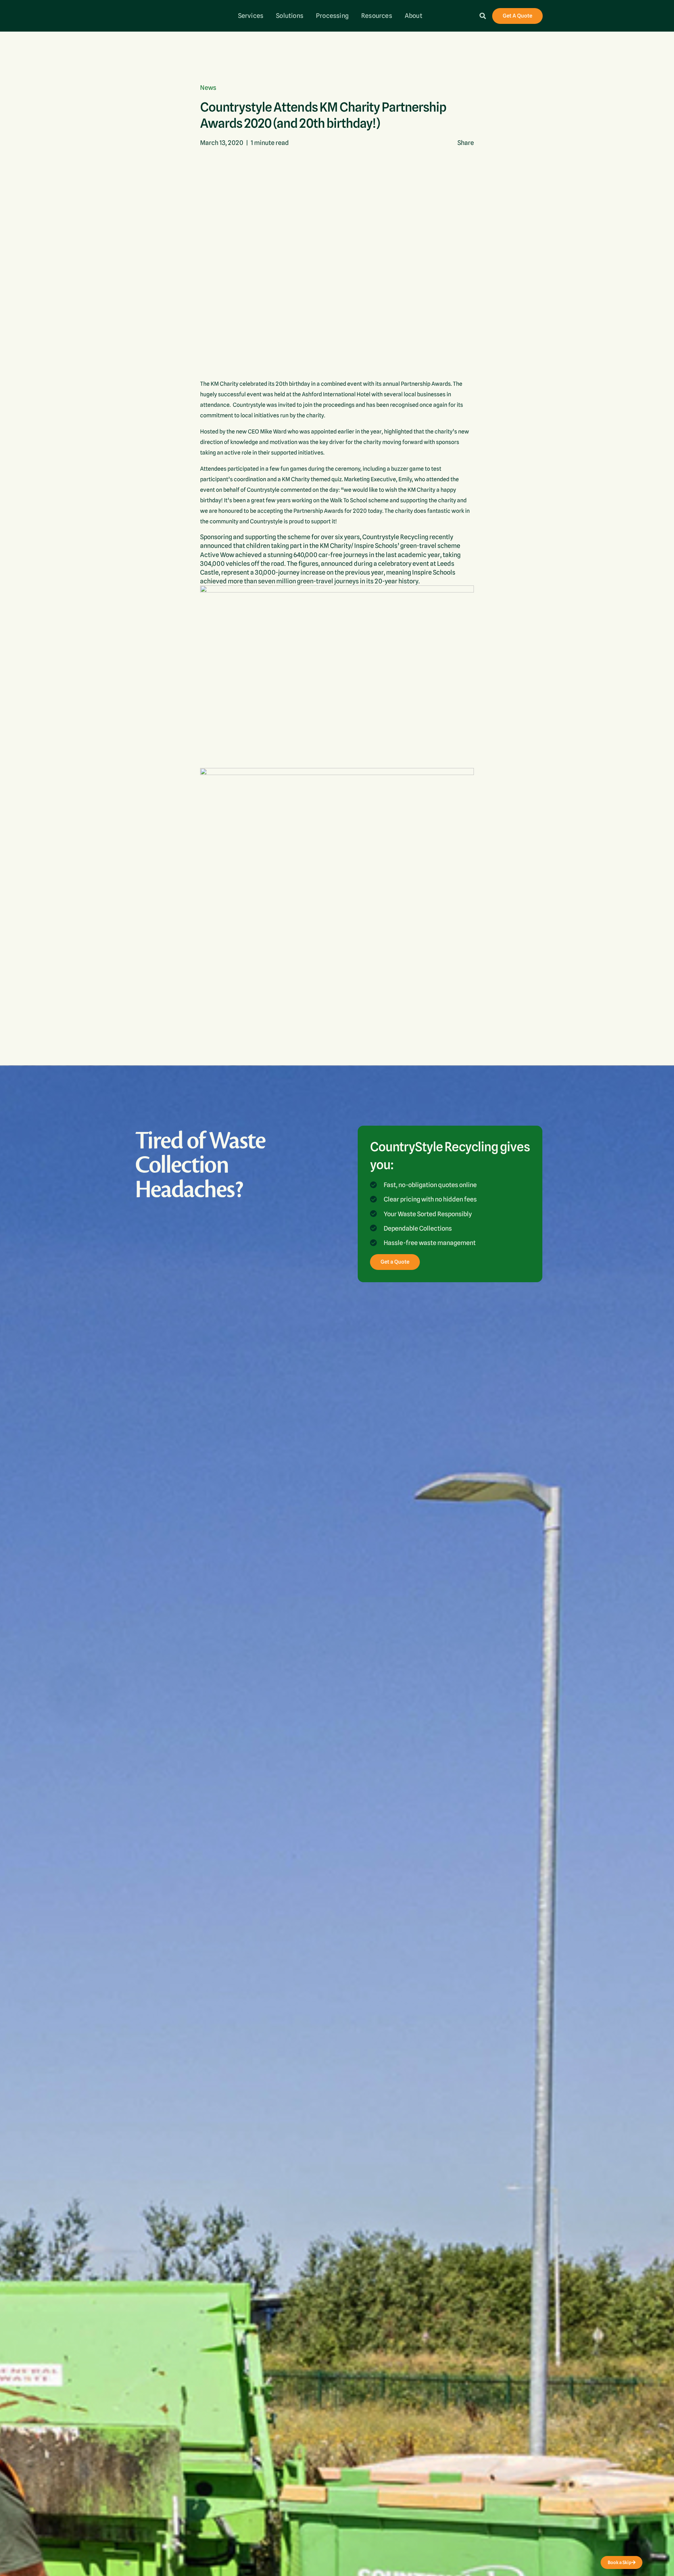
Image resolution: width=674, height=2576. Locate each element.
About (414, 16)
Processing (332, 16)
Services (251, 16)
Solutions (290, 16)
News (208, 88)
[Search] (483, 16)
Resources (377, 16)
